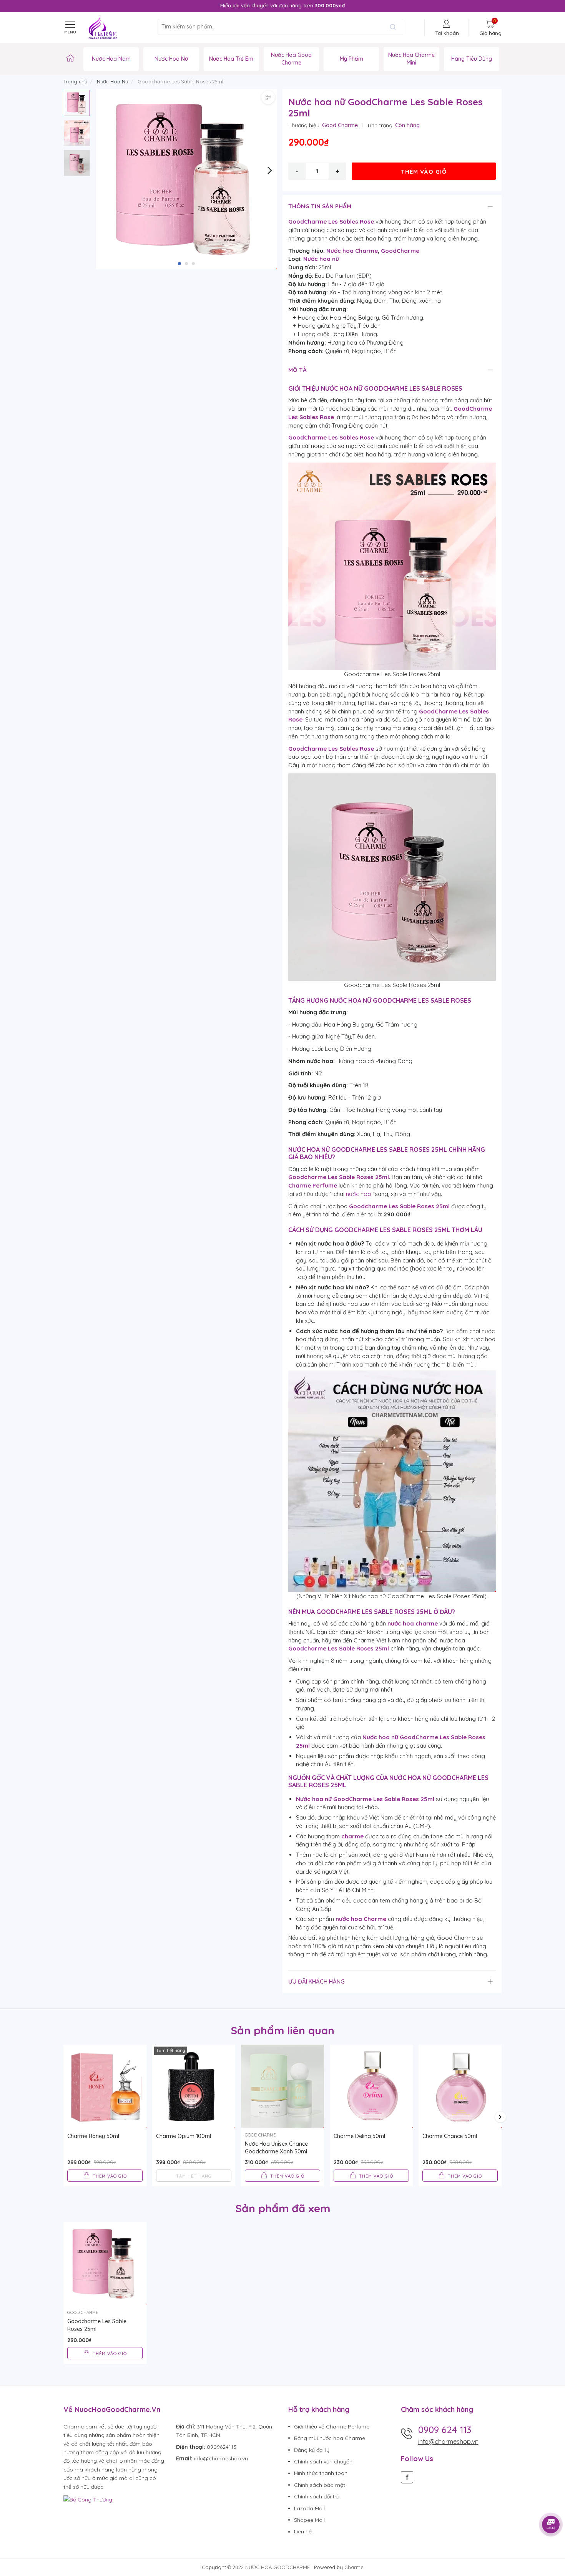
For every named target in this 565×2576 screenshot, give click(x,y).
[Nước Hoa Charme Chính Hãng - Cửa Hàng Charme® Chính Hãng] (70, 59)
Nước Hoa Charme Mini (411, 59)
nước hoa (358, 1194)
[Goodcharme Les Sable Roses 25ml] (105, 2264)
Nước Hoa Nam (111, 59)
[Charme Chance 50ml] (460, 2086)
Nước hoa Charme (352, 251)
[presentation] (69, 6)
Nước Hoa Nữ (171, 59)
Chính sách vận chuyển (323, 2462)
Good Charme (340, 125)
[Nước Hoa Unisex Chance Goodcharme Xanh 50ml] (282, 2086)
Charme (354, 2567)
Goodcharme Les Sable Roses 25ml (97, 2325)
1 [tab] (179, 264)
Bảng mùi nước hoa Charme (330, 2438)
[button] (270, 170)
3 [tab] (193, 264)
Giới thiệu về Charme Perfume (332, 2427)
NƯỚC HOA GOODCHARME (278, 2567)
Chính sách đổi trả (317, 2496)
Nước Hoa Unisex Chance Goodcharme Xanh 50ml (276, 2148)
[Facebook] (407, 2477)
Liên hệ (303, 2531)
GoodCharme (400, 251)
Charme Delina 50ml (359, 2136)
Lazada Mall (309, 2508)
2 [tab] (186, 264)
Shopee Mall (309, 2520)
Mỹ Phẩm (351, 59)
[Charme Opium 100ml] (194, 2086)
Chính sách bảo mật (320, 2485)
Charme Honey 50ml (93, 2136)
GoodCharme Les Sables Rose (331, 221)
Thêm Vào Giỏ (424, 172)
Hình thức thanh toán (321, 2473)
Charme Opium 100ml (184, 2136)
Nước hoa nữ (321, 259)
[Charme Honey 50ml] (105, 2086)
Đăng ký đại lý (312, 2450)
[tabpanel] (186, 179)
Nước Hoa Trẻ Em (231, 59)
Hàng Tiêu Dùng (472, 59)
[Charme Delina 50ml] (371, 2086)
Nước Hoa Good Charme (291, 59)
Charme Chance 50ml (450, 2136)
